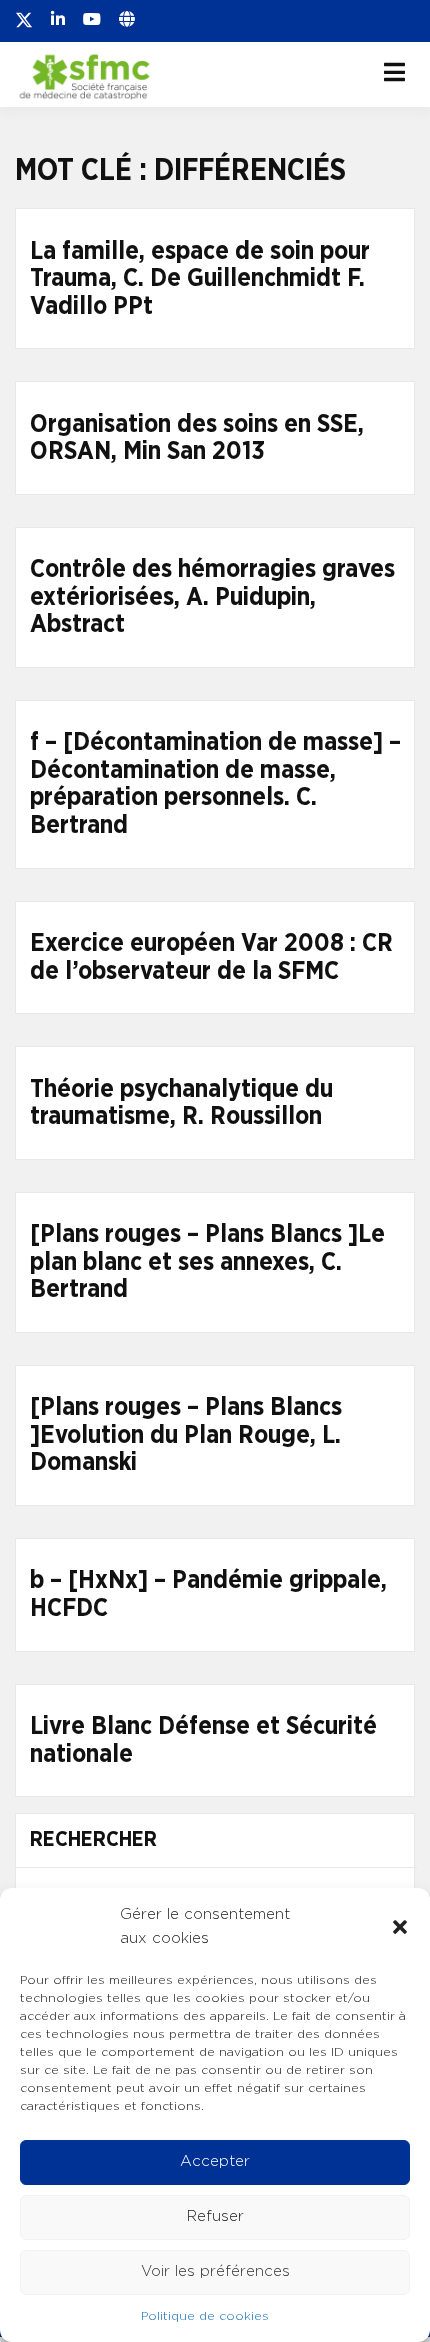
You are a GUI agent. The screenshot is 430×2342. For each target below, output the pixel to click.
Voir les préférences (215, 2271)
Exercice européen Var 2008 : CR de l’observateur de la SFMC (211, 957)
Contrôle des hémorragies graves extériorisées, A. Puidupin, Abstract (212, 597)
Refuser (215, 2216)
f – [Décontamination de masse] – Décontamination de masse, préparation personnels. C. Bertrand (215, 784)
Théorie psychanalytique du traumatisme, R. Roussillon (181, 1103)
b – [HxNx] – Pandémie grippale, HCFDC (208, 1594)
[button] (400, 1927)
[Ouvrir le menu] (394, 72)
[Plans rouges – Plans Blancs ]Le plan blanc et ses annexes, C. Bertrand (207, 1262)
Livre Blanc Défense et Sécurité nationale (203, 1740)
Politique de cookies (205, 2316)
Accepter (215, 2161)
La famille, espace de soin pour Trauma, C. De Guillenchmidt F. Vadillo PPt (200, 279)
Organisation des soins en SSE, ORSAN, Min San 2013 (197, 438)
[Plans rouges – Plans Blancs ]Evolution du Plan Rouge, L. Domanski (186, 1435)
